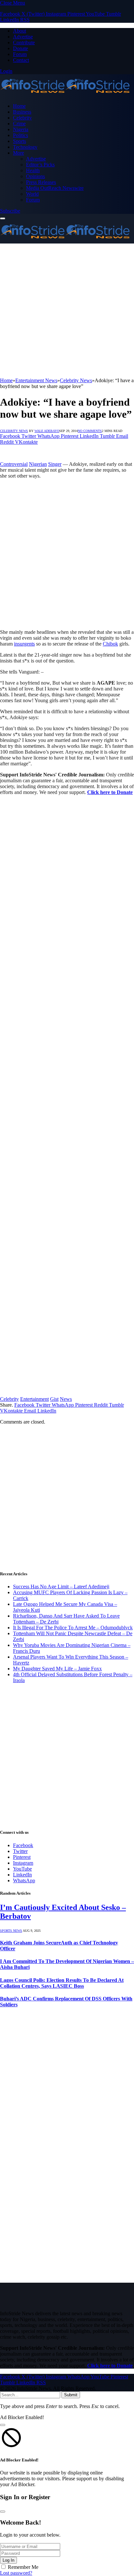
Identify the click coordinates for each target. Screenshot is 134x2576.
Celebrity (22, 118)
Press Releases (41, 182)
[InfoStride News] (65, 95)
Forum (20, 54)
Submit (71, 2395)
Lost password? (16, 2573)
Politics (20, 135)
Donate (20, 48)
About (20, 31)
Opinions (35, 176)
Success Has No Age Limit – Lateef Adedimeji (61, 1587)
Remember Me (23, 2567)
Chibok (110, 644)
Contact (21, 60)
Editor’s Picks (40, 165)
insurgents (24, 644)
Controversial (14, 464)
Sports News (11, 1931)
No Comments (90, 431)
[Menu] (3, 218)
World (32, 194)
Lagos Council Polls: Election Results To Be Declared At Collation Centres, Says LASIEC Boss (62, 1983)
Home (19, 106)
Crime (19, 124)
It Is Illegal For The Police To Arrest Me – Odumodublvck (73, 1628)
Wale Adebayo (47, 431)
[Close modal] (3, 2425)
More (19, 153)
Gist (54, 1399)
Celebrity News (14, 431)
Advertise (23, 37)
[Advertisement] (67, 311)
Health (33, 170)
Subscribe (10, 211)
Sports (20, 141)
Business (22, 112)
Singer (55, 464)
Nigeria (21, 129)
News (66, 1399)
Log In (8, 2560)
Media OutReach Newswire (55, 188)
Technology (25, 147)
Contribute (24, 42)
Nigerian (38, 464)
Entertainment (34, 1399)
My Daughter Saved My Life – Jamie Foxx (57, 1669)
